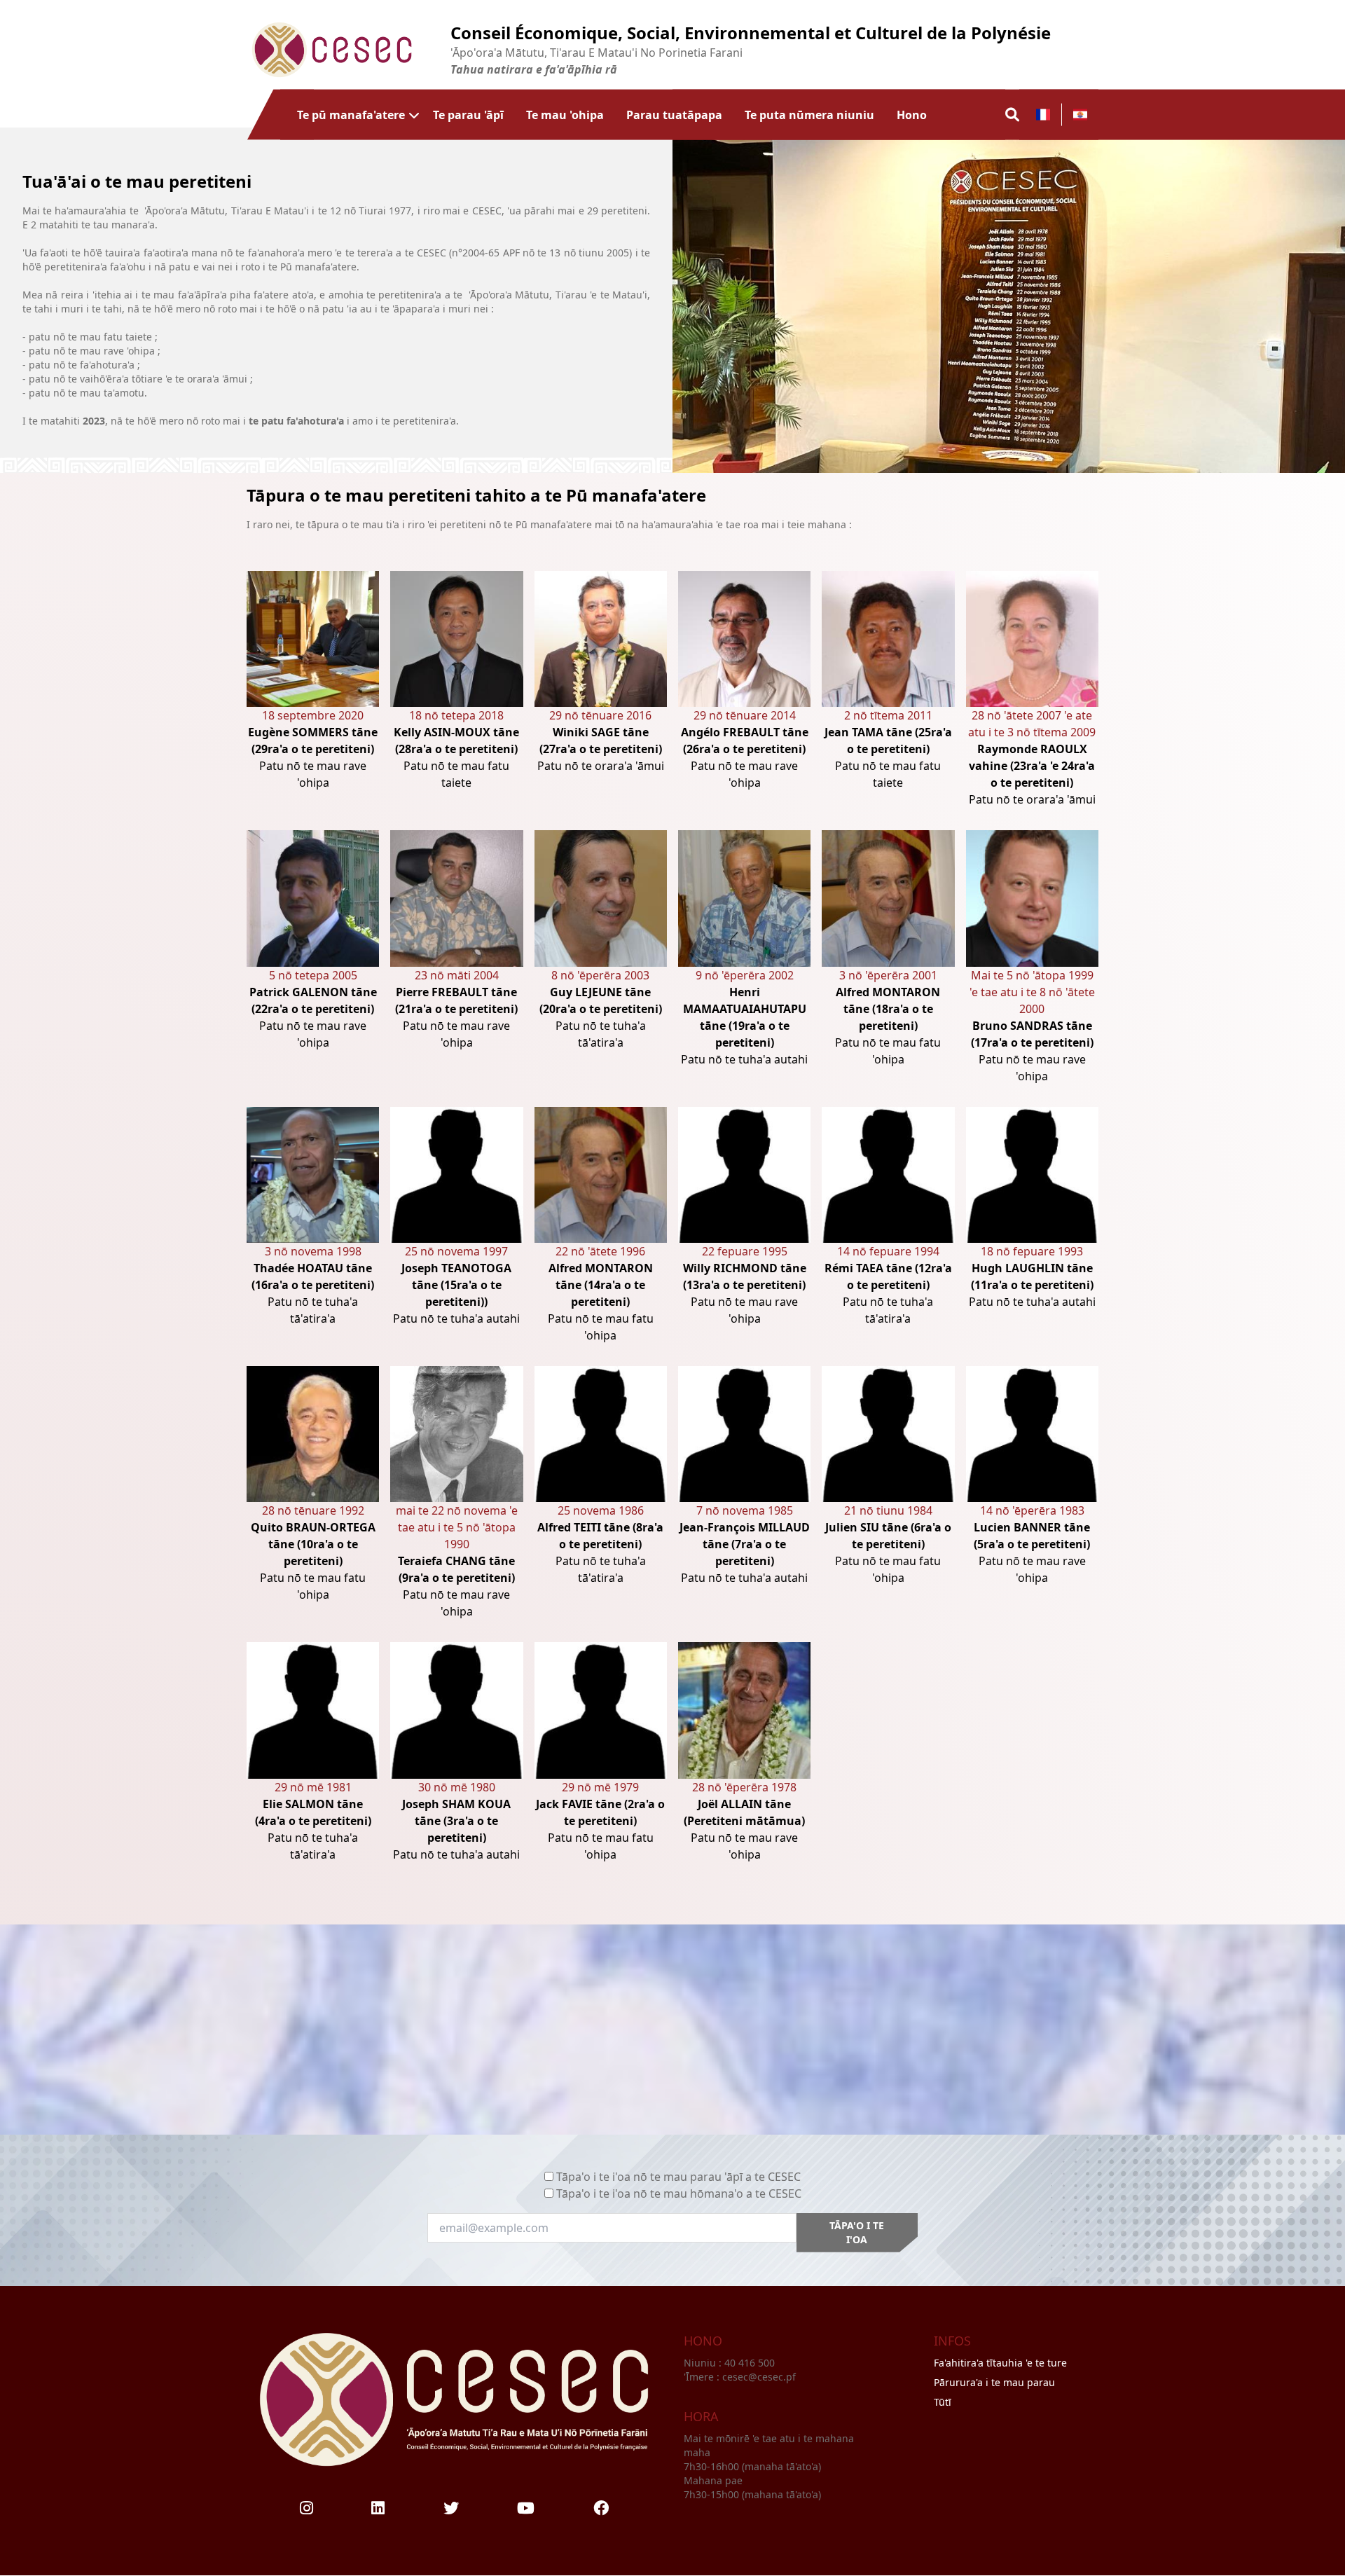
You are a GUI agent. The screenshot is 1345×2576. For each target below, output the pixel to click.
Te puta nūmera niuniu (809, 114)
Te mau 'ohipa (565, 114)
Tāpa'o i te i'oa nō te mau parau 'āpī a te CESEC (678, 2177)
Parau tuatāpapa (674, 114)
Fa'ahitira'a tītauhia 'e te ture (1000, 2363)
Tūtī (943, 2402)
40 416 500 (751, 2363)
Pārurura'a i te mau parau (994, 2382)
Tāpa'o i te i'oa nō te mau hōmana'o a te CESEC (679, 2193)
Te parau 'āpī (468, 114)
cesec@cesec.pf (759, 2377)
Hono (912, 114)
